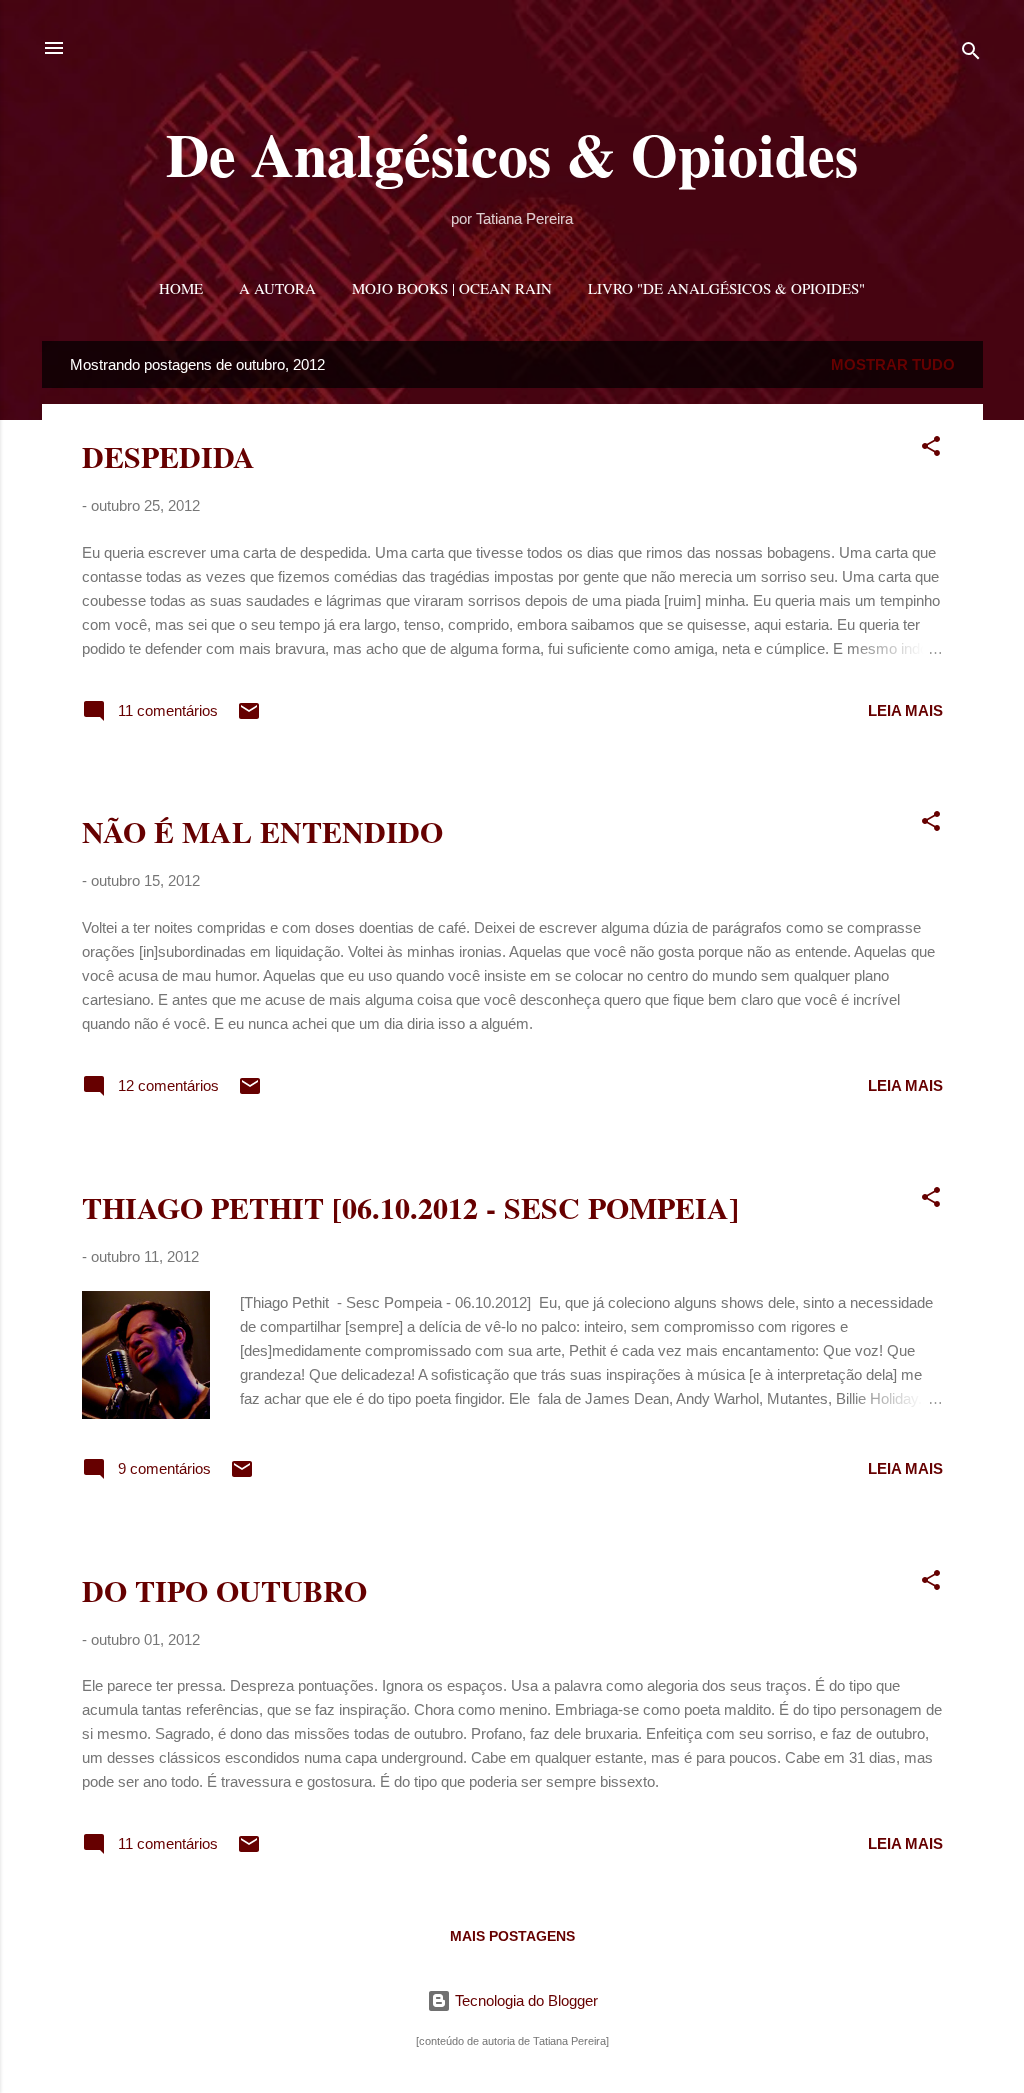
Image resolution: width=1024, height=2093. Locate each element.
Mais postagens (512, 1936)
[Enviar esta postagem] (249, 717)
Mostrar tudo (893, 364)
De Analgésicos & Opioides (512, 153)
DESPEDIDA (168, 456)
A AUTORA (277, 288)
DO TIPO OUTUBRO (224, 1590)
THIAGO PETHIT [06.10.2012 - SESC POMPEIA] (410, 1207)
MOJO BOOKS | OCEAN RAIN (452, 288)
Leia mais (905, 710)
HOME (181, 288)
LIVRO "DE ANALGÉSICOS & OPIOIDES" (726, 288)
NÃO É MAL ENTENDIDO (262, 831)
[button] (931, 449)
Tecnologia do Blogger (524, 2000)
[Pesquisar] (971, 54)
